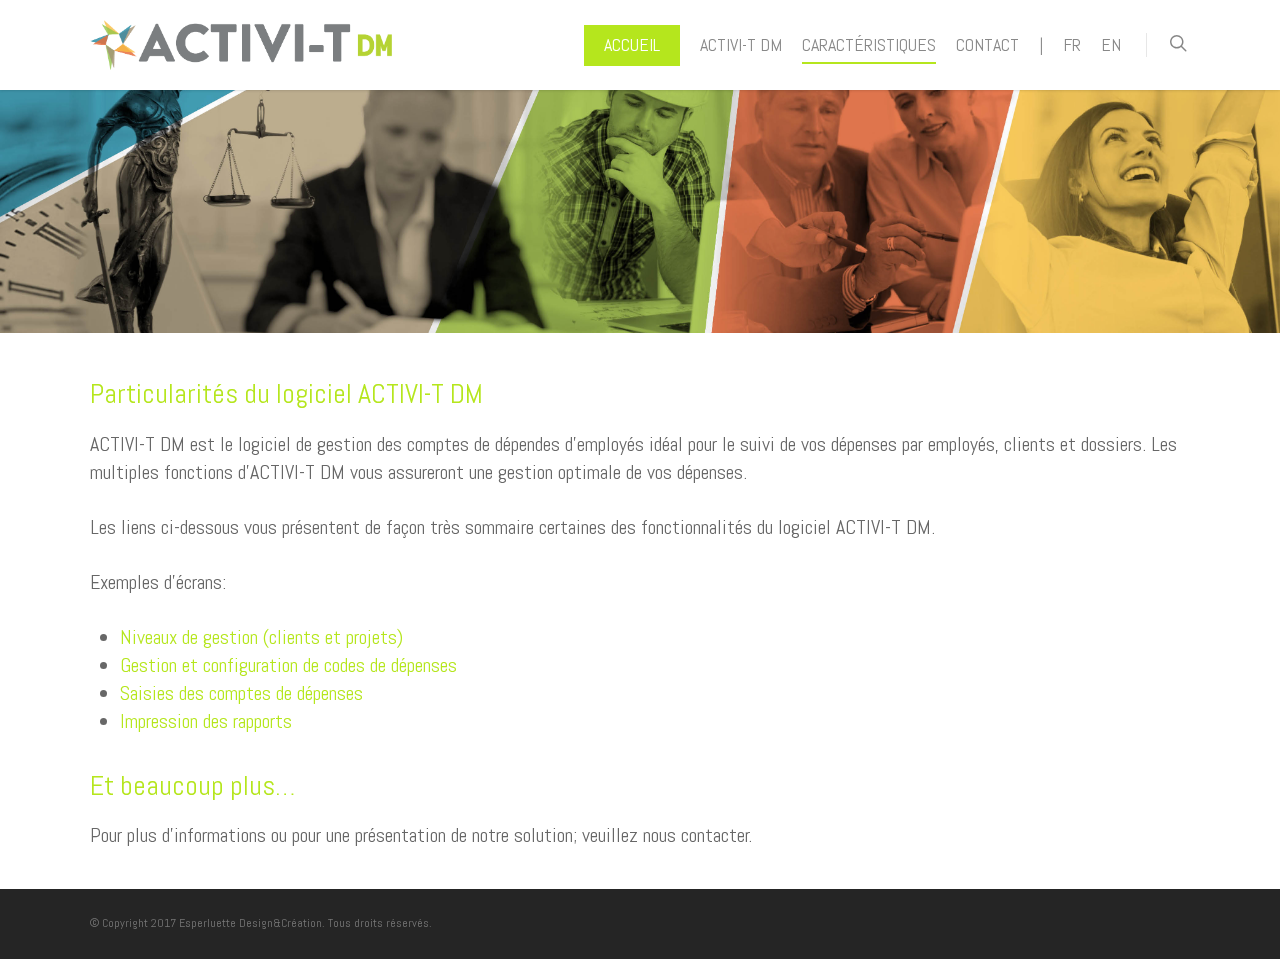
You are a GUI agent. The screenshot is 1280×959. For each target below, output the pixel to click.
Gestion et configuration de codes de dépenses (288, 665)
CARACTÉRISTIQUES (869, 44)
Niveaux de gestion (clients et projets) (261, 637)
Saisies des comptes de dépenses (241, 693)
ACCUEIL (632, 44)
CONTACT (987, 44)
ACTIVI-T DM (741, 44)
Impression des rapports (206, 721)
